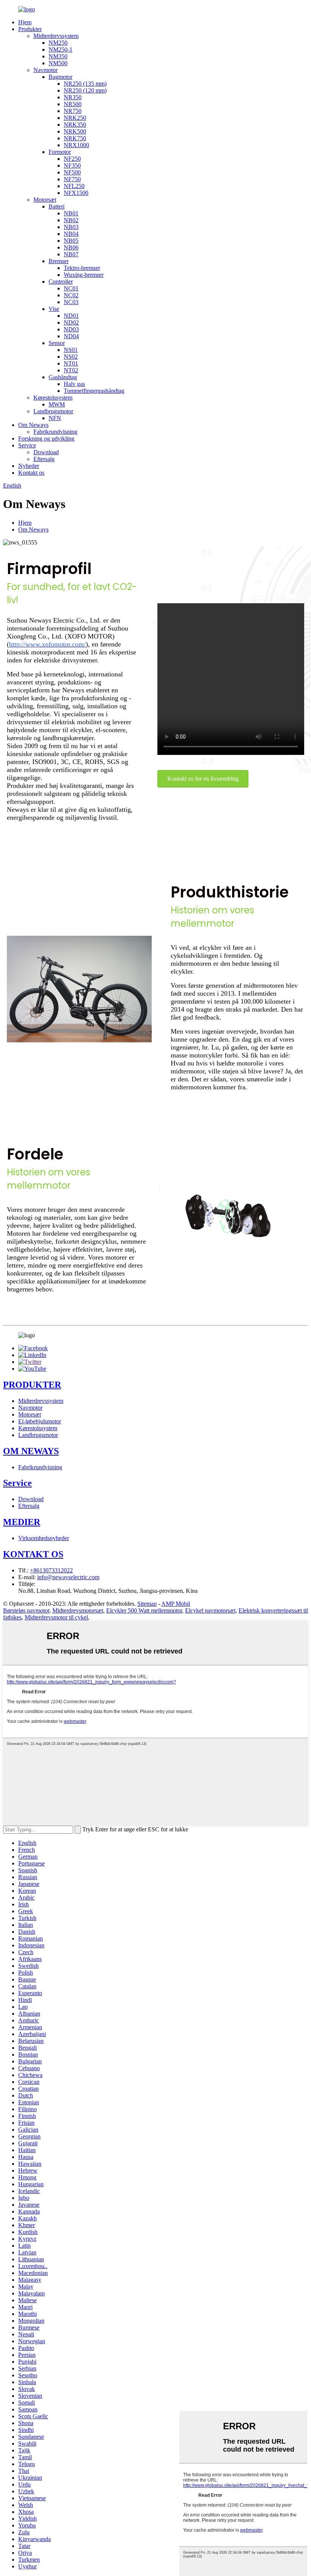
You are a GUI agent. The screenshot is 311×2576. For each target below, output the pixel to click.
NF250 (72, 159)
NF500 (72, 172)
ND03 (71, 329)
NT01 (71, 363)
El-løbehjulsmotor (40, 1421)
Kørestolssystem (53, 398)
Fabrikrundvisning (55, 432)
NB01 (71, 213)
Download (46, 452)
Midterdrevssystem (56, 36)
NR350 (73, 97)
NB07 (71, 254)
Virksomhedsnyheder (44, 1538)
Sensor (57, 343)
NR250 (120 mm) (85, 90)
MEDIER (22, 1522)
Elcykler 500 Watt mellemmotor (144, 1610)
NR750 (73, 111)
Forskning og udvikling (46, 438)
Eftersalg (44, 459)
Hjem (25, 22)
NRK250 (75, 118)
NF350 (72, 166)
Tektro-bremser (82, 268)
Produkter (30, 29)
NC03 (71, 302)
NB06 (71, 247)
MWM (57, 404)
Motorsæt (45, 200)
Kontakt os (31, 473)
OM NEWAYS (31, 1451)
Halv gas (74, 384)
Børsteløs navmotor (26, 1610)
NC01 (71, 288)
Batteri (57, 206)
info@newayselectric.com (68, 1577)
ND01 (71, 316)
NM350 (58, 56)
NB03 (71, 227)
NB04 (71, 234)
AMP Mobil (176, 1604)
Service (27, 445)
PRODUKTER (32, 1385)
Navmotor (46, 70)
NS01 (71, 350)
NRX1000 (76, 145)
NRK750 (75, 138)
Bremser (59, 261)
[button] (203, 779)
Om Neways (33, 425)
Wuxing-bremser (84, 275)
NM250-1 (60, 49)
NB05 (71, 241)
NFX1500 (76, 193)
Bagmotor (60, 77)
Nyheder (29, 466)
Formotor (60, 152)
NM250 (58, 43)
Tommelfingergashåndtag (94, 391)
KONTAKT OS (33, 1554)
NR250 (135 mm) (85, 84)
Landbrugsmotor (53, 411)
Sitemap (147, 1604)
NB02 (71, 220)
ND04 (71, 336)
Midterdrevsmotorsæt (78, 1610)
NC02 (71, 295)
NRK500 (75, 131)
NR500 (73, 104)
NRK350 (75, 125)
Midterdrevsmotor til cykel (56, 1617)
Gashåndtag (63, 377)
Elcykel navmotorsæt (210, 1610)
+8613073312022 (51, 1570)
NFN (55, 418)
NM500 (58, 63)
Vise (54, 309)
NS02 (71, 357)
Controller (61, 282)
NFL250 (74, 186)
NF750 (72, 179)
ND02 (71, 322)
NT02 (71, 370)
